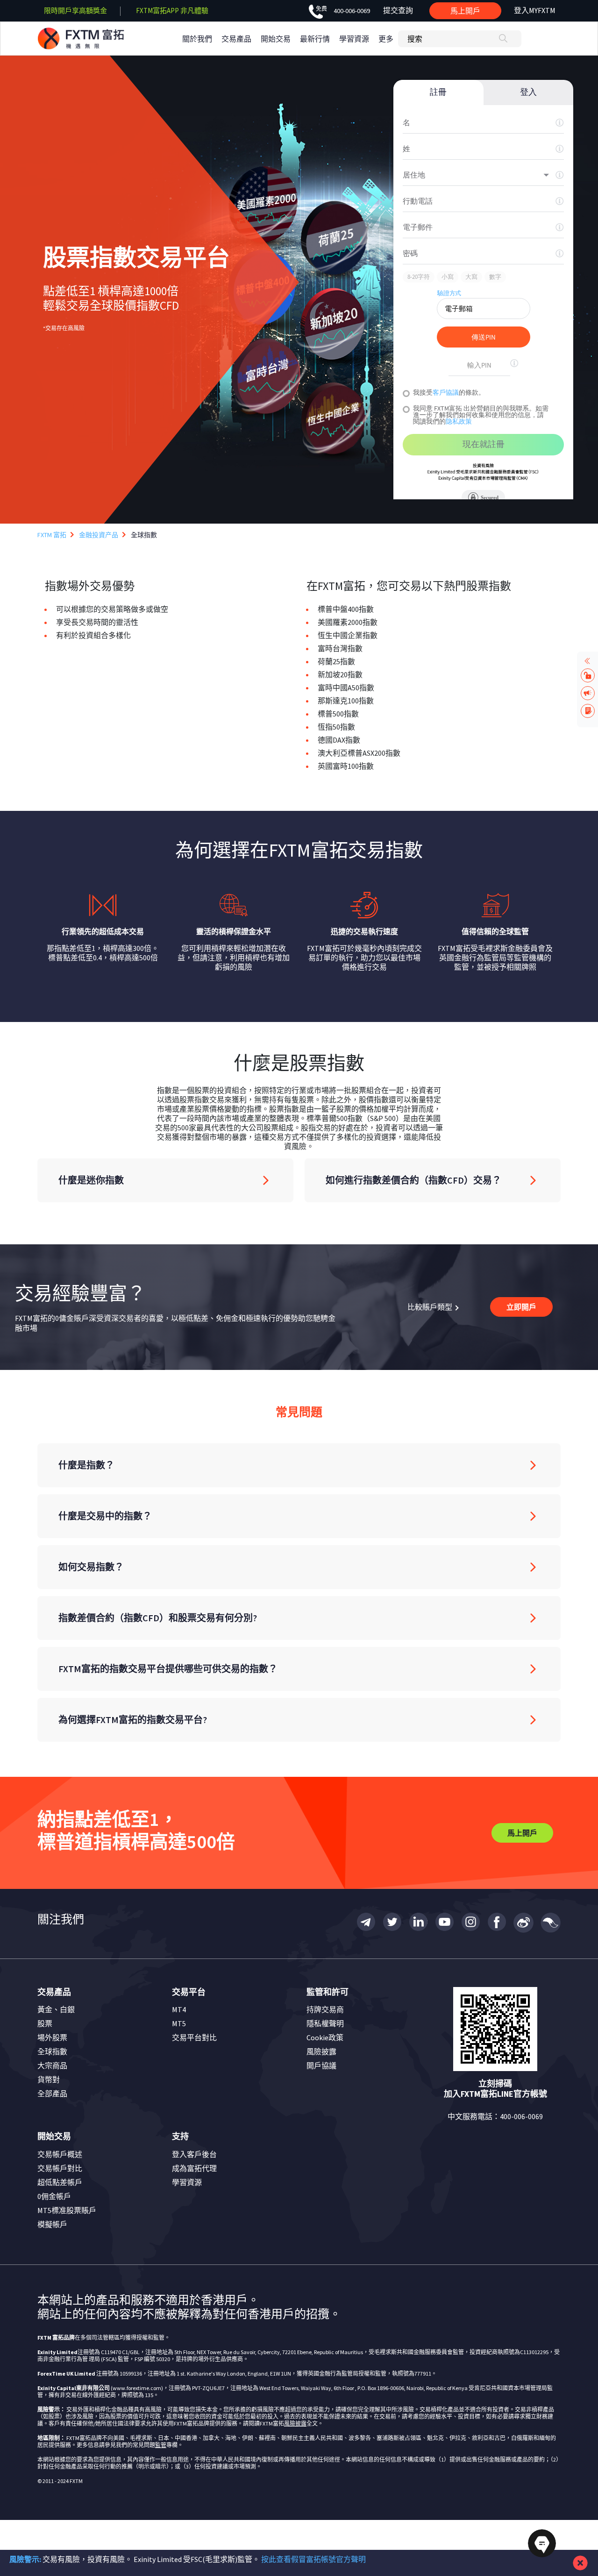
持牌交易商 (325, 2009)
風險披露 (321, 2051)
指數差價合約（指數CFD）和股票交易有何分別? (158, 1618)
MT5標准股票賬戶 (67, 2210)
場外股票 (52, 2037)
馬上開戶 (465, 11)
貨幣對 (49, 2079)
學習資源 (187, 2182)
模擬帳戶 (52, 2224)
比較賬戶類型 (431, 1307)
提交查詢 (398, 10)
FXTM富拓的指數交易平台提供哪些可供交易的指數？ (168, 1669)
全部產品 (52, 2093)
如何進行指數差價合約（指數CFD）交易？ (413, 1180)
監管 (161, 2445)
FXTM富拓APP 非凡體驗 (172, 11)
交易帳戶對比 (60, 2168)
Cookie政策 (325, 2037)
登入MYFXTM (535, 10)
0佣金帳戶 (54, 2196)
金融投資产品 (99, 535)
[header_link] (97, 39)
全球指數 (52, 2051)
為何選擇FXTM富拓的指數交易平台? (133, 1720)
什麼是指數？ (86, 1465)
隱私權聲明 (325, 2023)
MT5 (179, 2023)
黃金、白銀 (56, 2009)
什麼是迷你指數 (91, 1180)
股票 (45, 2023)
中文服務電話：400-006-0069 (495, 2116)
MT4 (179, 2009)
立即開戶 (521, 1307)
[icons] (366, 1923)
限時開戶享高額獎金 (75, 11)
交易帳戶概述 (60, 2154)
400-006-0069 (343, 11)
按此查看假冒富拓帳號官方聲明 (313, 2559)
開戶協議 (321, 2065)
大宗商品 (52, 2065)
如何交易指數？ (91, 1567)
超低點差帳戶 (60, 2182)
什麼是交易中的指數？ (105, 1516)
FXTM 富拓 (52, 535)
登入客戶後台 (194, 2154)
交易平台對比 (194, 2037)
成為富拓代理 (194, 2168)
